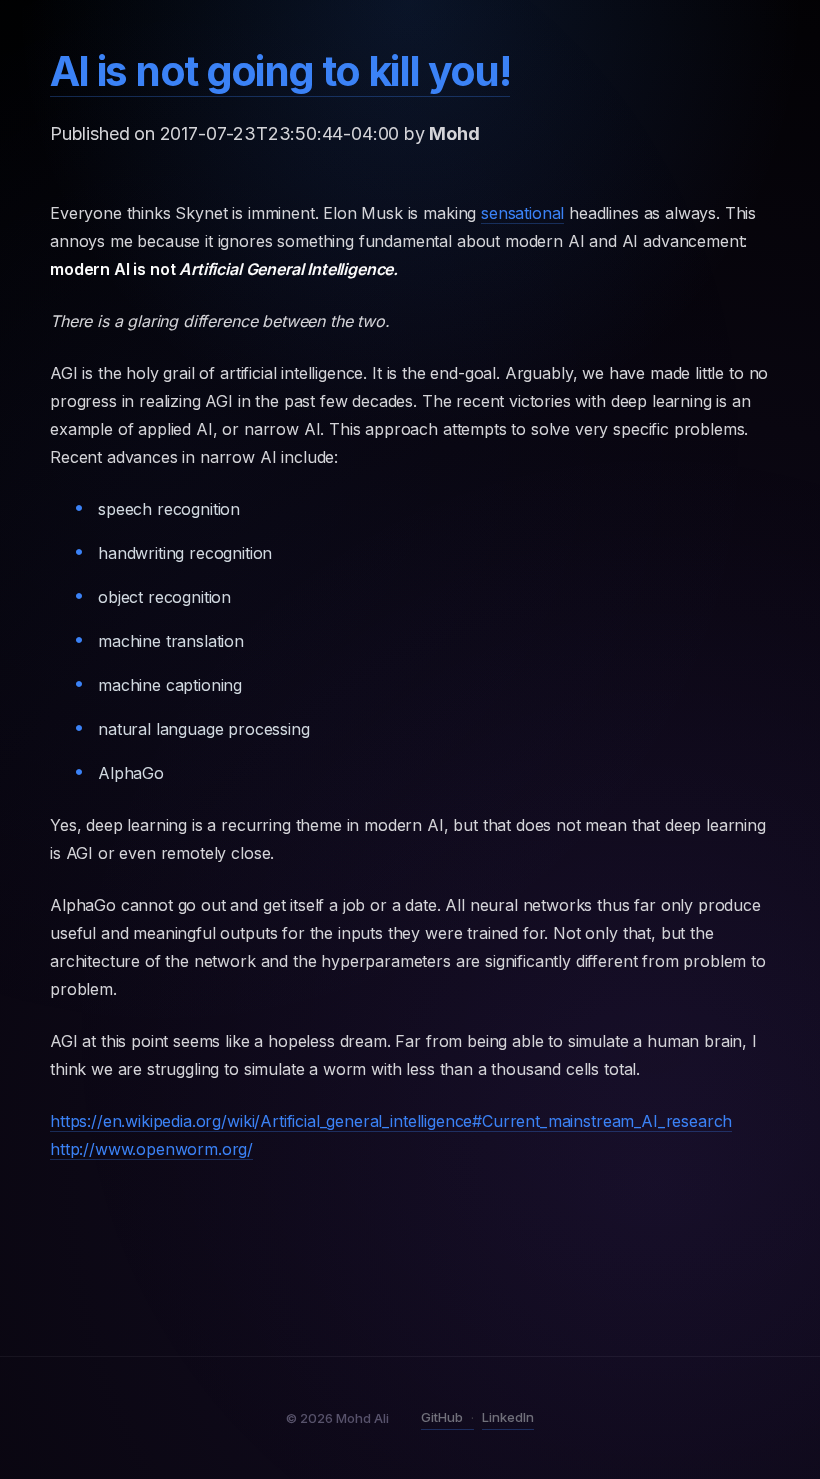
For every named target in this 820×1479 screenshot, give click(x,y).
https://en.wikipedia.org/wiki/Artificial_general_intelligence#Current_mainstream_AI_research (391, 1121)
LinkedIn (508, 1417)
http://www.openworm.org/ (151, 1149)
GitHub (442, 1417)
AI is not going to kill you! (280, 71)
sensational (522, 213)
